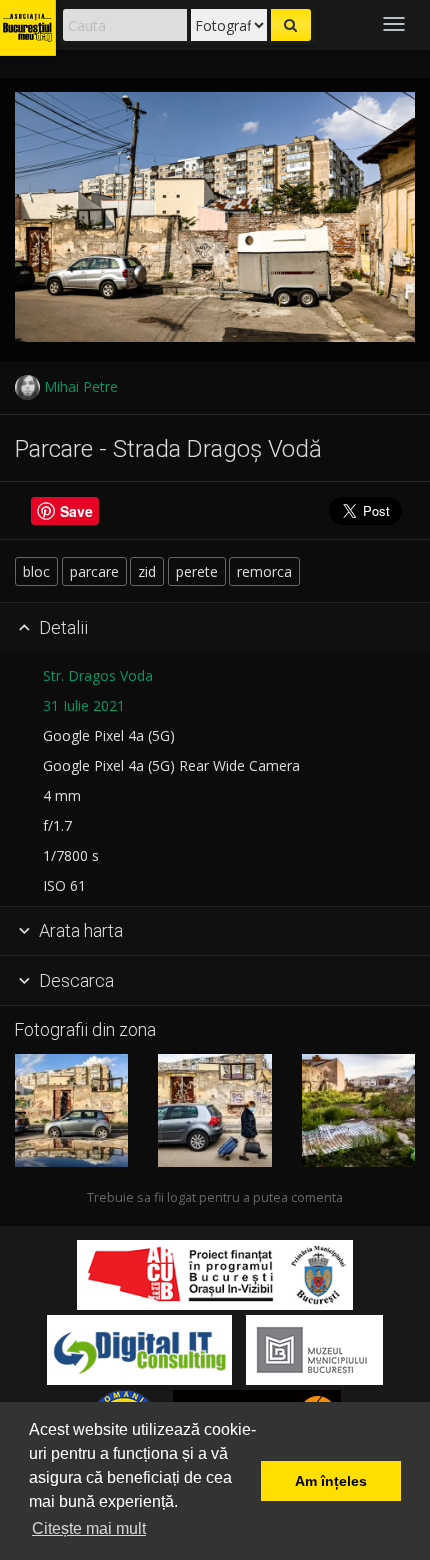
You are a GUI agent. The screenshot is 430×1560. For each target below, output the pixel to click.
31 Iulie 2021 (84, 705)
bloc (36, 571)
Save (76, 511)
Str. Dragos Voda (98, 675)
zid (147, 571)
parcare (94, 571)
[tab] (215, 628)
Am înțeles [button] (331, 1481)
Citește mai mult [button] (89, 1528)
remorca (264, 571)
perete (197, 571)
